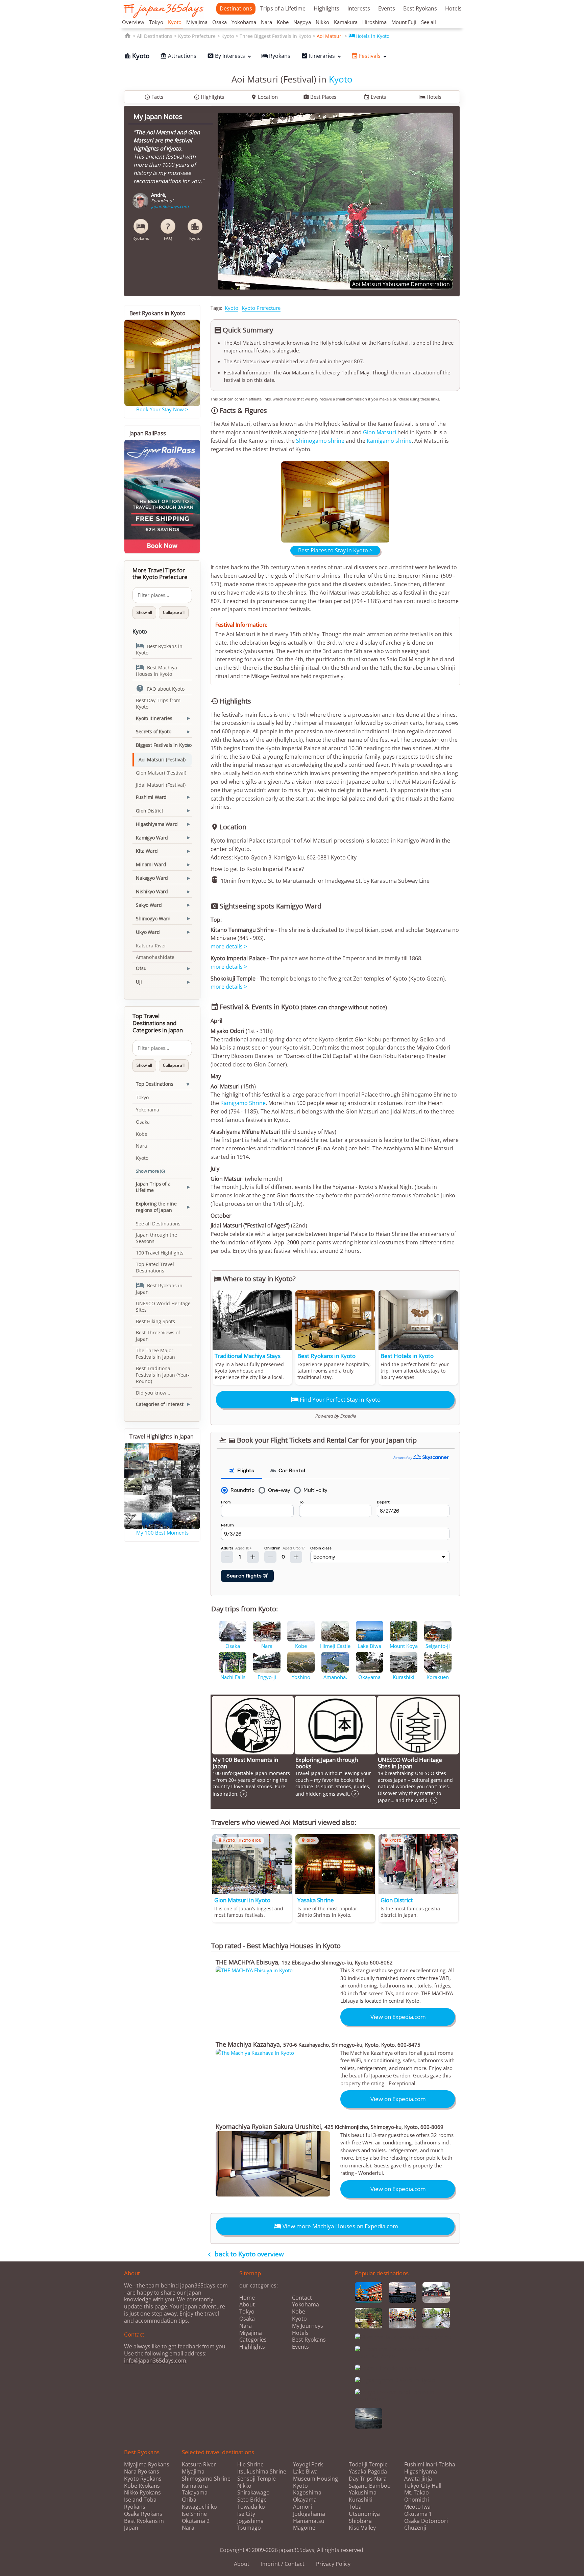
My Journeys (308, 2326)
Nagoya (302, 22)
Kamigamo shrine (389, 441)
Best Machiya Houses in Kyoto (156, 670)
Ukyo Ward (148, 932)
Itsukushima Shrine (262, 2472)
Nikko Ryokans (142, 2492)
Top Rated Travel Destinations (155, 1267)
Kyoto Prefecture (197, 36)
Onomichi (417, 2500)
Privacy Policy (333, 2564)
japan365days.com (170, 206)
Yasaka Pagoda (368, 2472)
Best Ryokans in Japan (159, 1288)
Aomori (302, 2507)
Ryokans (276, 56)
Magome (304, 2528)
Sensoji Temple (257, 2479)
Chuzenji (415, 2528)
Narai (189, 2528)
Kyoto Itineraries (154, 718)
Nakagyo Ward (152, 878)
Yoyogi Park (308, 2465)
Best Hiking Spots (155, 1321)
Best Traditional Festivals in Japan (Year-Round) (163, 1375)
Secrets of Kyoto (154, 731)
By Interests (226, 56)
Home (247, 2298)
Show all (144, 612)
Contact (302, 2298)
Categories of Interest (160, 1404)
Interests (359, 8)
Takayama (195, 2493)
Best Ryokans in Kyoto (159, 649)
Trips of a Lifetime (283, 8)
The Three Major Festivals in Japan (155, 1354)
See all (429, 22)
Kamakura (346, 22)
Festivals (366, 56)
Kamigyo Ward (152, 838)
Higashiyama (421, 2472)
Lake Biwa (305, 2472)
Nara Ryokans (142, 2471)
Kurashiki (361, 2500)
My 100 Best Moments (162, 1533)
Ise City (246, 2514)
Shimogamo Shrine (206, 2479)
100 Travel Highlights (160, 1253)
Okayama (305, 2500)
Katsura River (151, 946)
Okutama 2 (196, 2521)
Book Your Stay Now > (162, 409)
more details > (229, 946)
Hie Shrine (250, 2465)
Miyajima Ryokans (147, 2464)
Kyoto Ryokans (143, 2479)
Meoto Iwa (417, 2507)
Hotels (453, 8)
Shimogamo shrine (320, 441)
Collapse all (174, 612)
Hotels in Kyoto (369, 36)
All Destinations (155, 36)
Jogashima (250, 2521)
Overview (133, 22)
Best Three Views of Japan (158, 1336)
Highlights (326, 8)
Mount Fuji (404, 22)
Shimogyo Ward (153, 918)
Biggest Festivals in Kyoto (164, 745)
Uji (139, 982)
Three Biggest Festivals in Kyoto (275, 36)
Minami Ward (151, 864)
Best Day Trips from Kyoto (158, 704)
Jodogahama (309, 2514)
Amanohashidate (155, 957)
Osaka (220, 22)
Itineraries (318, 56)
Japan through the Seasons (156, 1238)
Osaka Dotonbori (426, 2521)
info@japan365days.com (155, 2361)
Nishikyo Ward (152, 891)
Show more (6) (150, 1171)
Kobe (283, 22)
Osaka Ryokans (143, 2514)
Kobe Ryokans (142, 2486)
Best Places (320, 97)
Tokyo (156, 22)
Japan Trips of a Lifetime (153, 1187)
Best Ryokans (420, 8)
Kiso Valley (362, 2528)
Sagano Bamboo (370, 2486)
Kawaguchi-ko (199, 2507)
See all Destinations (158, 1224)
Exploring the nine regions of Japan (156, 1207)
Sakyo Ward (149, 905)
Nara (266, 22)
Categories (253, 2340)
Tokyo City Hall (423, 2486)
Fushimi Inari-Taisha (430, 2465)
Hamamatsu (309, 2521)
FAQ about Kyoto (160, 688)
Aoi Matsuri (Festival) (162, 760)
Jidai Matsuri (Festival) (161, 785)
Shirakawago (253, 2493)
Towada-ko (251, 2507)
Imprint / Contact (283, 2564)
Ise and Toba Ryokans (140, 2503)
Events (387, 8)
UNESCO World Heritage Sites (163, 1307)
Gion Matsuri (380, 432)
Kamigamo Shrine (243, 1103)
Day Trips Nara (368, 2479)
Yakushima (363, 2493)
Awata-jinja (418, 2479)
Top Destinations (155, 1084)
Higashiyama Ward (157, 824)
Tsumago (249, 2528)
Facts (154, 97)
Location (264, 97)
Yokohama (244, 22)
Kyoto (175, 22)
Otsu (141, 968)
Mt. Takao (417, 2493)
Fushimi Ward (151, 797)
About (247, 2304)
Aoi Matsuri (330, 36)
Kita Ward (147, 851)
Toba (355, 2507)
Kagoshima (307, 2493)
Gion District (150, 811)
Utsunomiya (364, 2514)
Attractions (178, 56)
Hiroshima (374, 22)
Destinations (236, 8)
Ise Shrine (194, 2514)
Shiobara (360, 2521)
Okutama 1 (418, 2514)
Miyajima (197, 22)
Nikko (322, 22)
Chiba (189, 2500)
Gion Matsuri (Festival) (161, 773)
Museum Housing (315, 2479)
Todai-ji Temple (368, 2465)
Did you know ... (154, 1393)
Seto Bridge (252, 2500)
